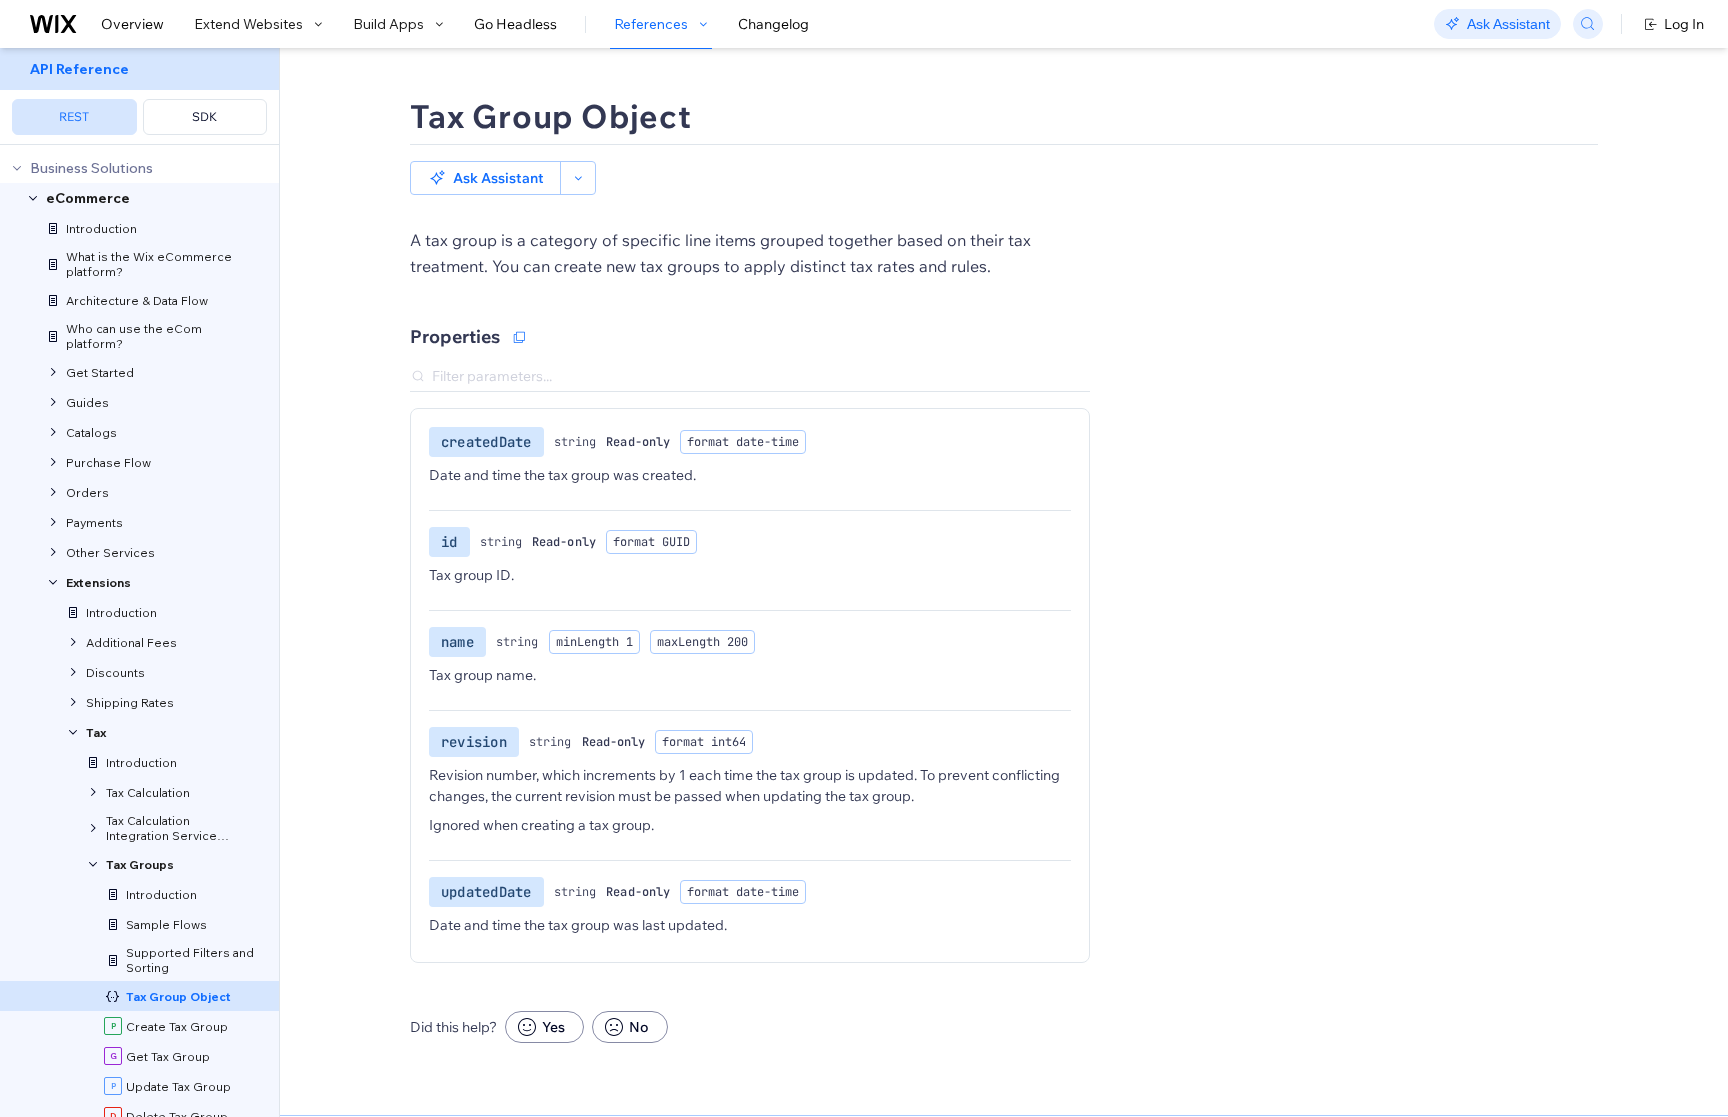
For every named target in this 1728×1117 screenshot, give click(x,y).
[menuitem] (139, 96)
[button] (485, 178)
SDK (204, 116)
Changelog (773, 24)
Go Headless (515, 24)
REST (74, 116)
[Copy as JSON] (519, 337)
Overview (132, 24)
